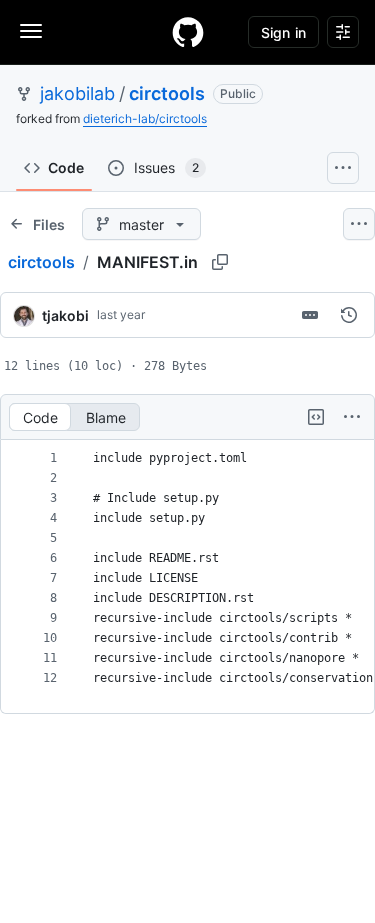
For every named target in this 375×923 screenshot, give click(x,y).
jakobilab (77, 93)
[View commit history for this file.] (349, 315)
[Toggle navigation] (31, 31)
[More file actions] (352, 417)
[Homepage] (188, 32)
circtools (167, 93)
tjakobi (65, 315)
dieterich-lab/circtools (145, 118)
